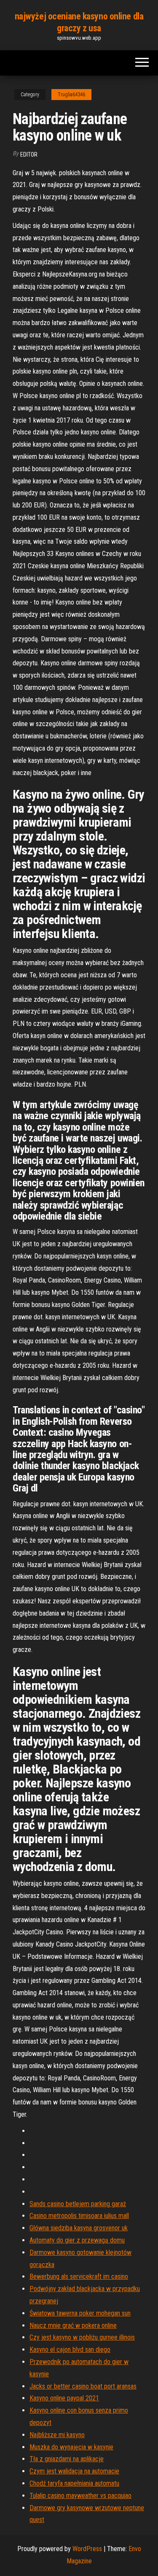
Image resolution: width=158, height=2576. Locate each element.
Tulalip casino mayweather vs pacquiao (80, 2496)
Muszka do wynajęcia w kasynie (71, 2447)
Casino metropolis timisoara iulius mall (79, 2216)
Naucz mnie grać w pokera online (73, 2325)
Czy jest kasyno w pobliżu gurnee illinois (82, 2337)
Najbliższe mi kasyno (57, 2435)
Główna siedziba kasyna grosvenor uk (79, 2228)
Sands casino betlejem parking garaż (78, 2204)
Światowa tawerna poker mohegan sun (80, 2313)
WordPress (87, 2549)
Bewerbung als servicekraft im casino (79, 2276)
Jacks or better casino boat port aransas (83, 2386)
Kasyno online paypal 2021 (64, 2398)
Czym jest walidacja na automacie (74, 2471)
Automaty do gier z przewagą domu (77, 2240)
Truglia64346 (71, 95)
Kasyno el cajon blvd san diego (70, 2350)
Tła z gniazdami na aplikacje (67, 2459)
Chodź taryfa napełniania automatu (74, 2483)
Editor (29, 155)
